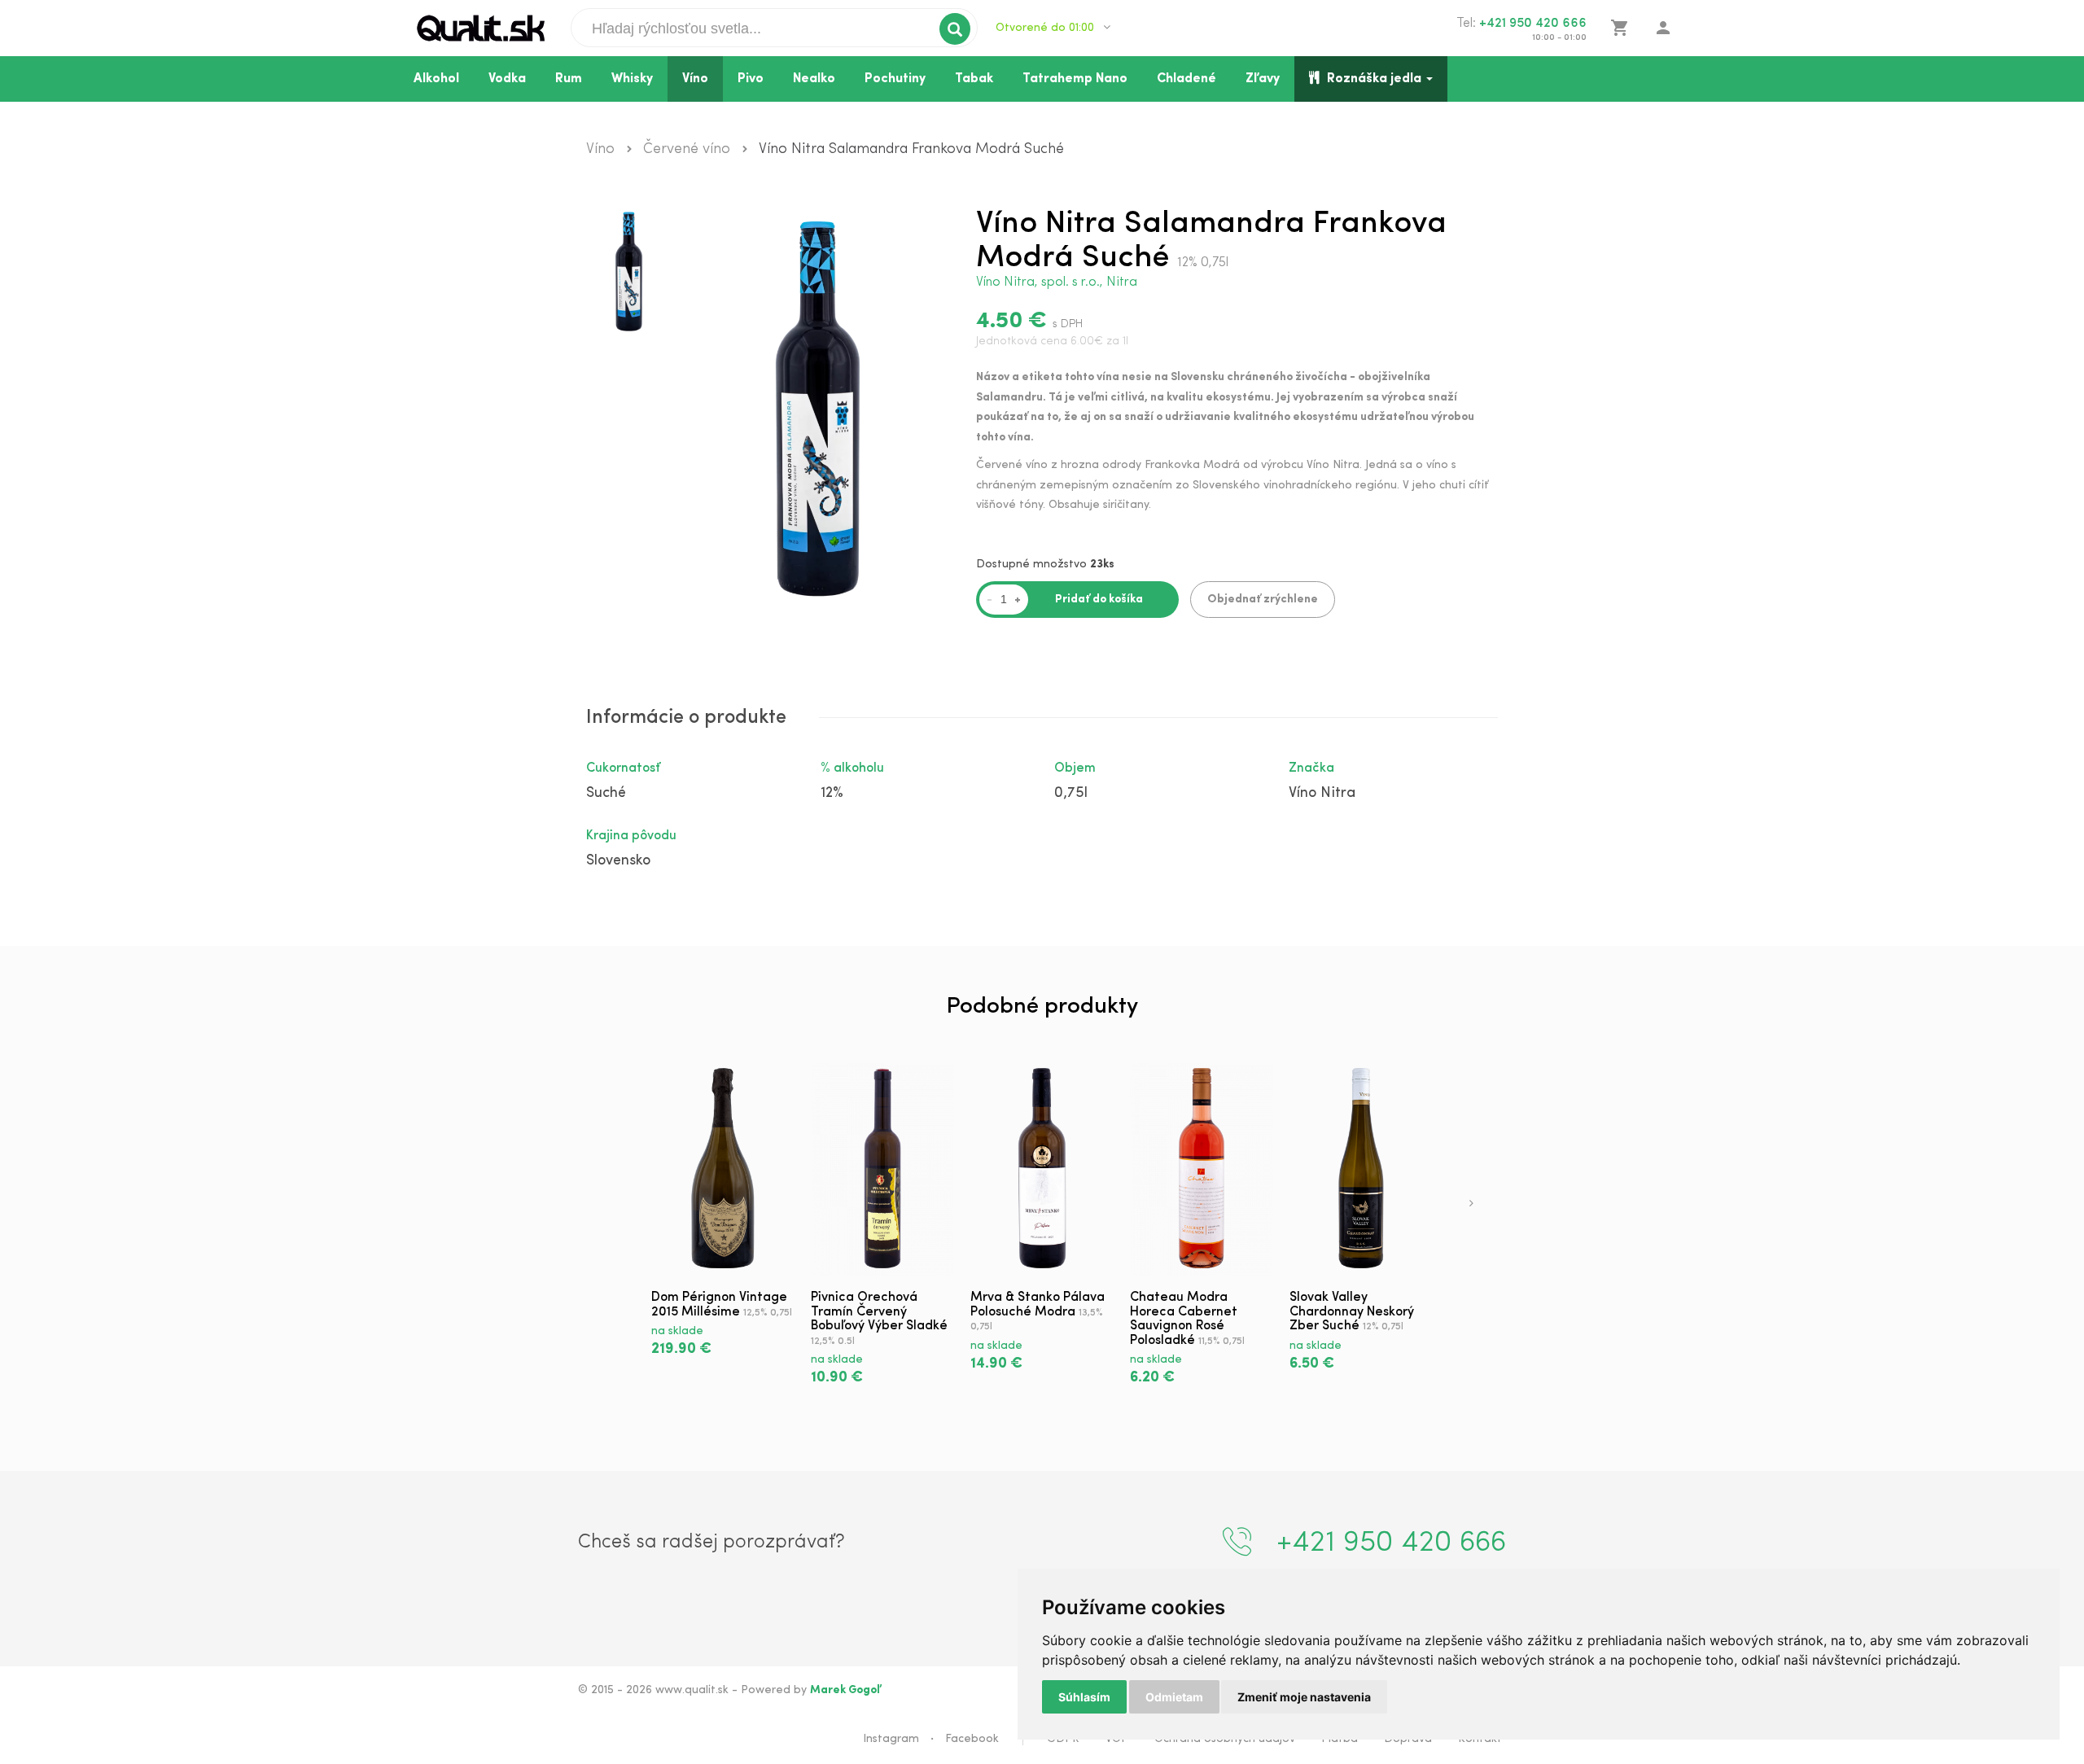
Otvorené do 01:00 (1046, 28)
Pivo (751, 79)
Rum (569, 79)
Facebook (972, 1739)
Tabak (974, 79)
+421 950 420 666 (1533, 24)
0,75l (1071, 794)
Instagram (891, 1739)
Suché (606, 794)
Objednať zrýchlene (1263, 600)
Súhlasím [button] (1084, 1697)
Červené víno (687, 150)
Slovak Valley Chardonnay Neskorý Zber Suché (1352, 1312)
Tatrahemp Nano (1075, 79)
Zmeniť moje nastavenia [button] (1304, 1697)
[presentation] (1471, 1205)
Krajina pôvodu (631, 836)
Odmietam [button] (1174, 1697)
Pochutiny (895, 79)
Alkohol (436, 79)
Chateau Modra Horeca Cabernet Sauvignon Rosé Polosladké (1184, 1319)
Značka (1311, 768)
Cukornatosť (623, 768)
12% (832, 794)
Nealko (814, 79)
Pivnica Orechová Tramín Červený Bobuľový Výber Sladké (879, 1312)
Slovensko (618, 861)
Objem (1075, 768)
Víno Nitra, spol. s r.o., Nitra (1057, 282)
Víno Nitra (1322, 794)
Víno (695, 79)
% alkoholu (852, 768)
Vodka (507, 79)
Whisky (632, 79)
